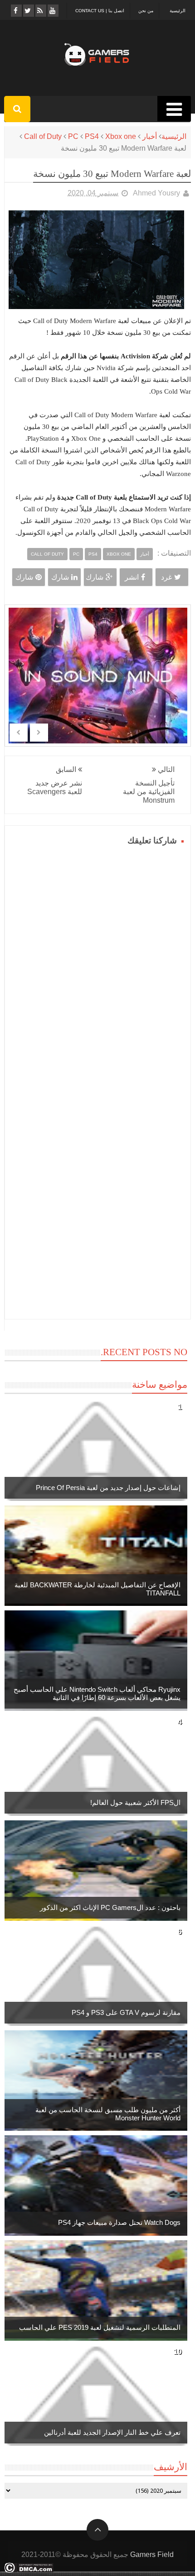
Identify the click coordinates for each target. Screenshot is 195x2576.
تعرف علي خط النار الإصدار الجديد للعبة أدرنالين (112, 2432)
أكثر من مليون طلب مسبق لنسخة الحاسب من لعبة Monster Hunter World (108, 2114)
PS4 (92, 136)
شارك (95, 577)
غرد (166, 577)
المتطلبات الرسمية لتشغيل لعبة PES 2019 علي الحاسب (100, 2327)
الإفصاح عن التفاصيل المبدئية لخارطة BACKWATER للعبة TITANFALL (97, 1589)
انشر (132, 577)
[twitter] (28, 11)
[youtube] (52, 11)
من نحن (146, 11)
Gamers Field (152, 2555)
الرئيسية (178, 11)
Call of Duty (43, 136)
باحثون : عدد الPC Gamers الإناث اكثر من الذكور (110, 1907)
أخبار (150, 136)
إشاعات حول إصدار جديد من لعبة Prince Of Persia (108, 1488)
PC (73, 136)
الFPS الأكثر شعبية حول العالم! (135, 1802)
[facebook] (16, 11)
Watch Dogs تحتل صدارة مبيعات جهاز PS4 (119, 2222)
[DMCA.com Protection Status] (29, 2570)
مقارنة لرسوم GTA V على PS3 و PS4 (126, 2012)
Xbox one (121, 136)
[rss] (40, 11)
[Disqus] (98, 962)
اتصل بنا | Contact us (100, 11)
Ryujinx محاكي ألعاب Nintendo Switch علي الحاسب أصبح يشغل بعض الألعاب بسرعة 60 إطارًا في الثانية (97, 1693)
